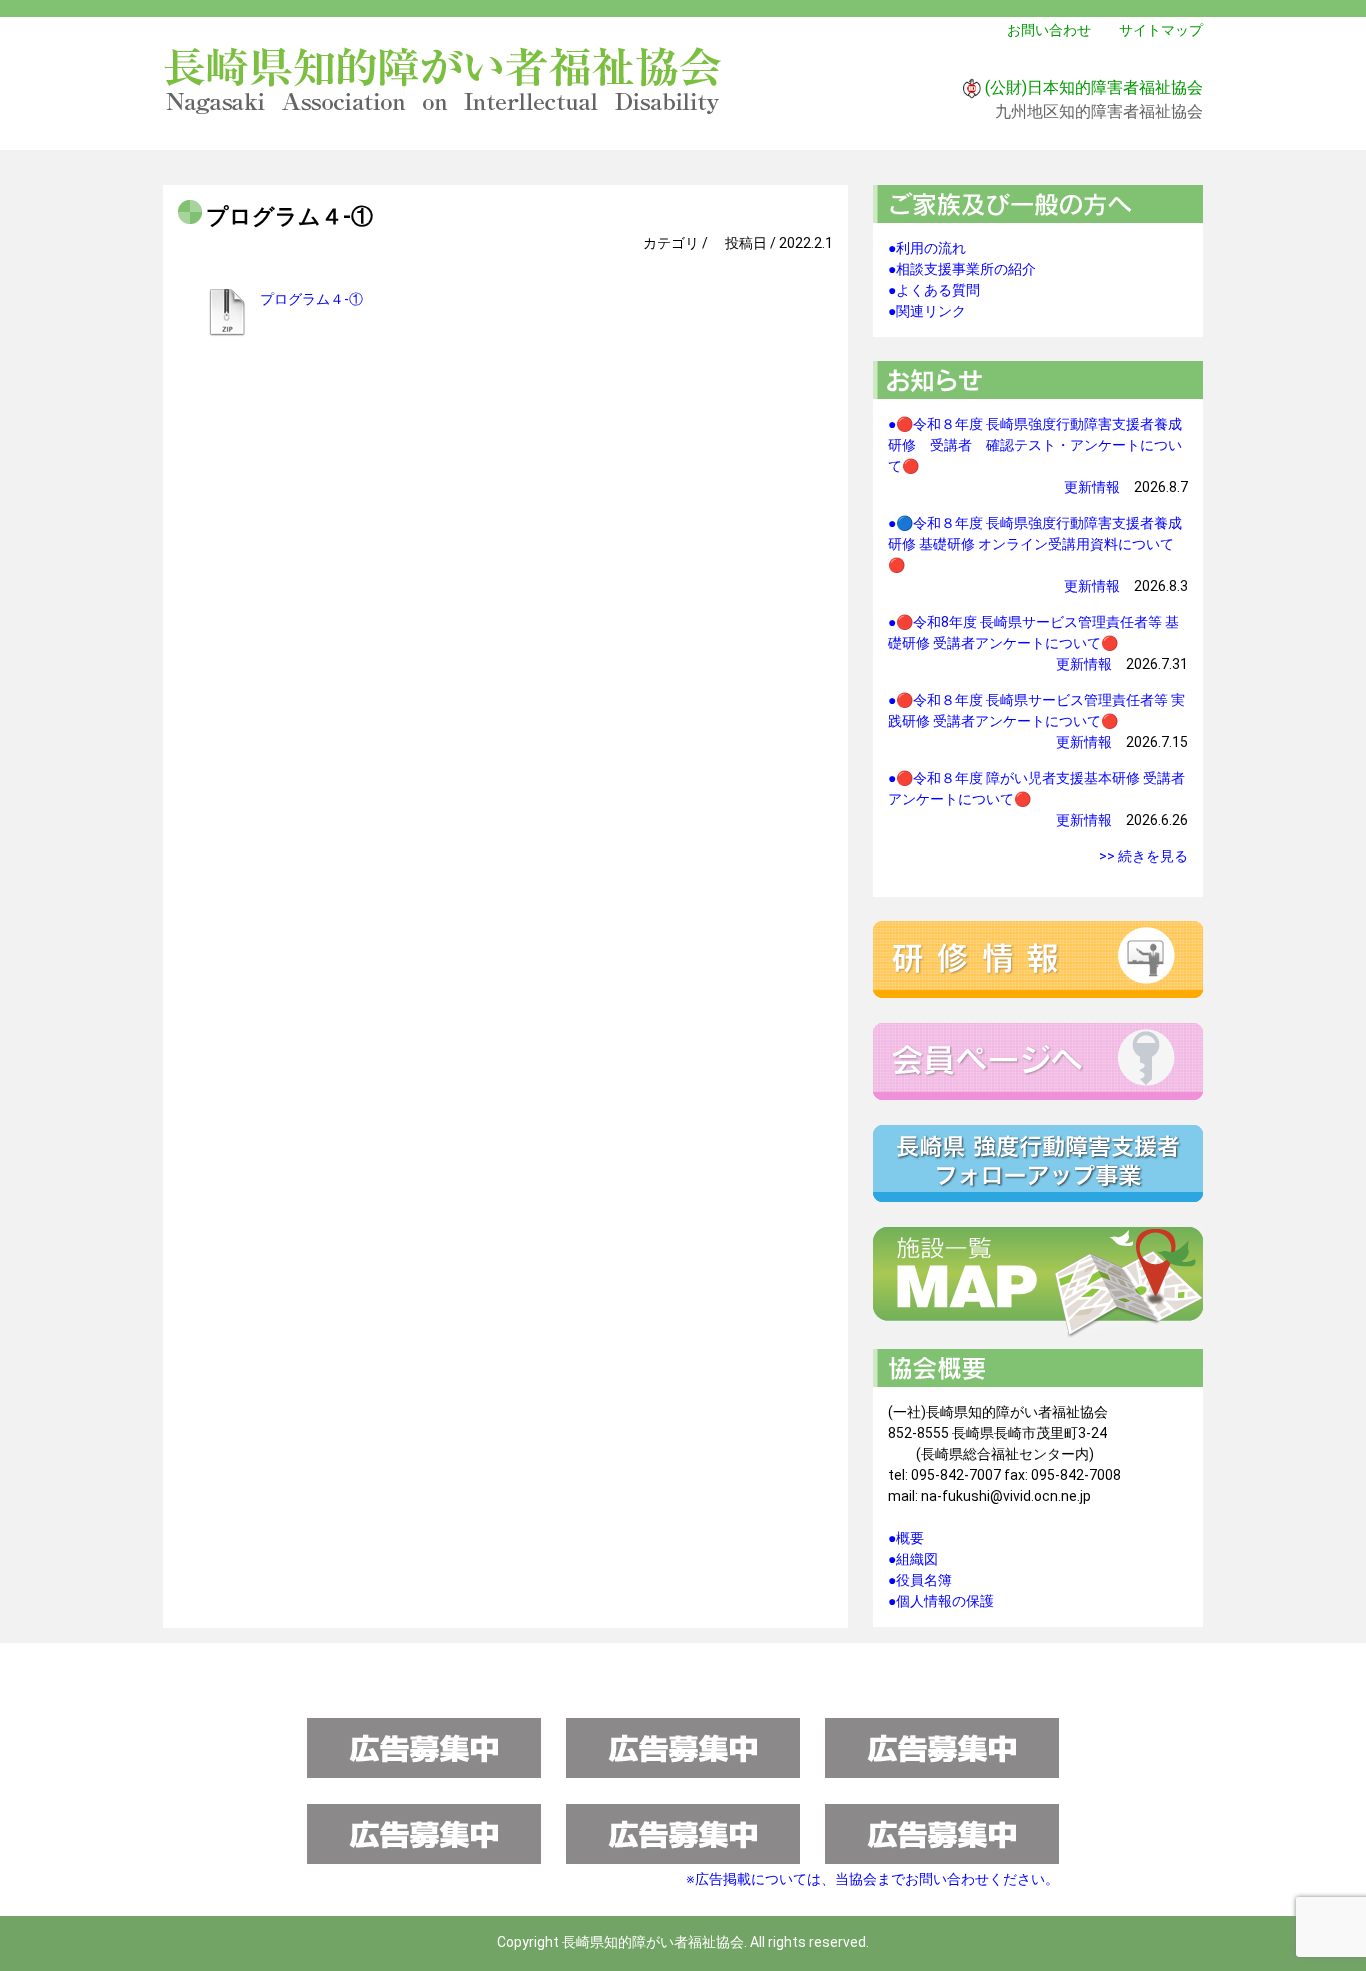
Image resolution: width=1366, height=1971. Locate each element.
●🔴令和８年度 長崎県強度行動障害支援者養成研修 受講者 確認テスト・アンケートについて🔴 (1035, 445)
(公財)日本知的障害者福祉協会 (1094, 87)
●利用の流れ (927, 248)
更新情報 (1092, 487)
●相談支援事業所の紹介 (962, 269)
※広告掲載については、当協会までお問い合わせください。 (872, 1879)
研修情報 (1038, 959)
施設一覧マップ (1038, 1283)
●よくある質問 (934, 290)
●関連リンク (927, 311)
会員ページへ (1038, 1061)
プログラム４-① (311, 299)
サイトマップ (1161, 30)
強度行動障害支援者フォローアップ (1038, 1163)
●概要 (906, 1538)
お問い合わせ (1049, 30)
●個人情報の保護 (941, 1601)
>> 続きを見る (1143, 856)
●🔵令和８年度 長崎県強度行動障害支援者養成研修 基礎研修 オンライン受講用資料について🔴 (1035, 544)
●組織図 (913, 1559)
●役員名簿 (920, 1580)
